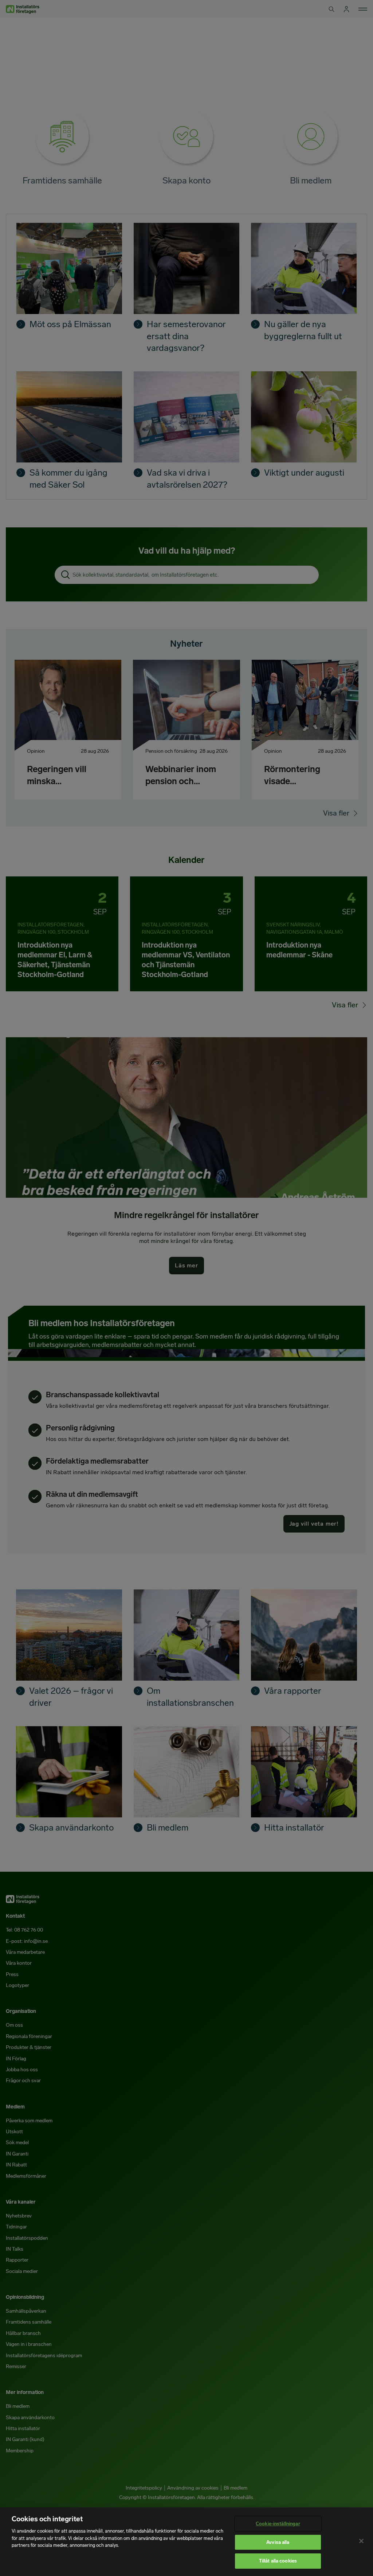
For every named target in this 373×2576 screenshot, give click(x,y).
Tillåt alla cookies (278, 2561)
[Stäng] (361, 2541)
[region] (186, 2542)
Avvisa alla (278, 2542)
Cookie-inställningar (278, 2524)
